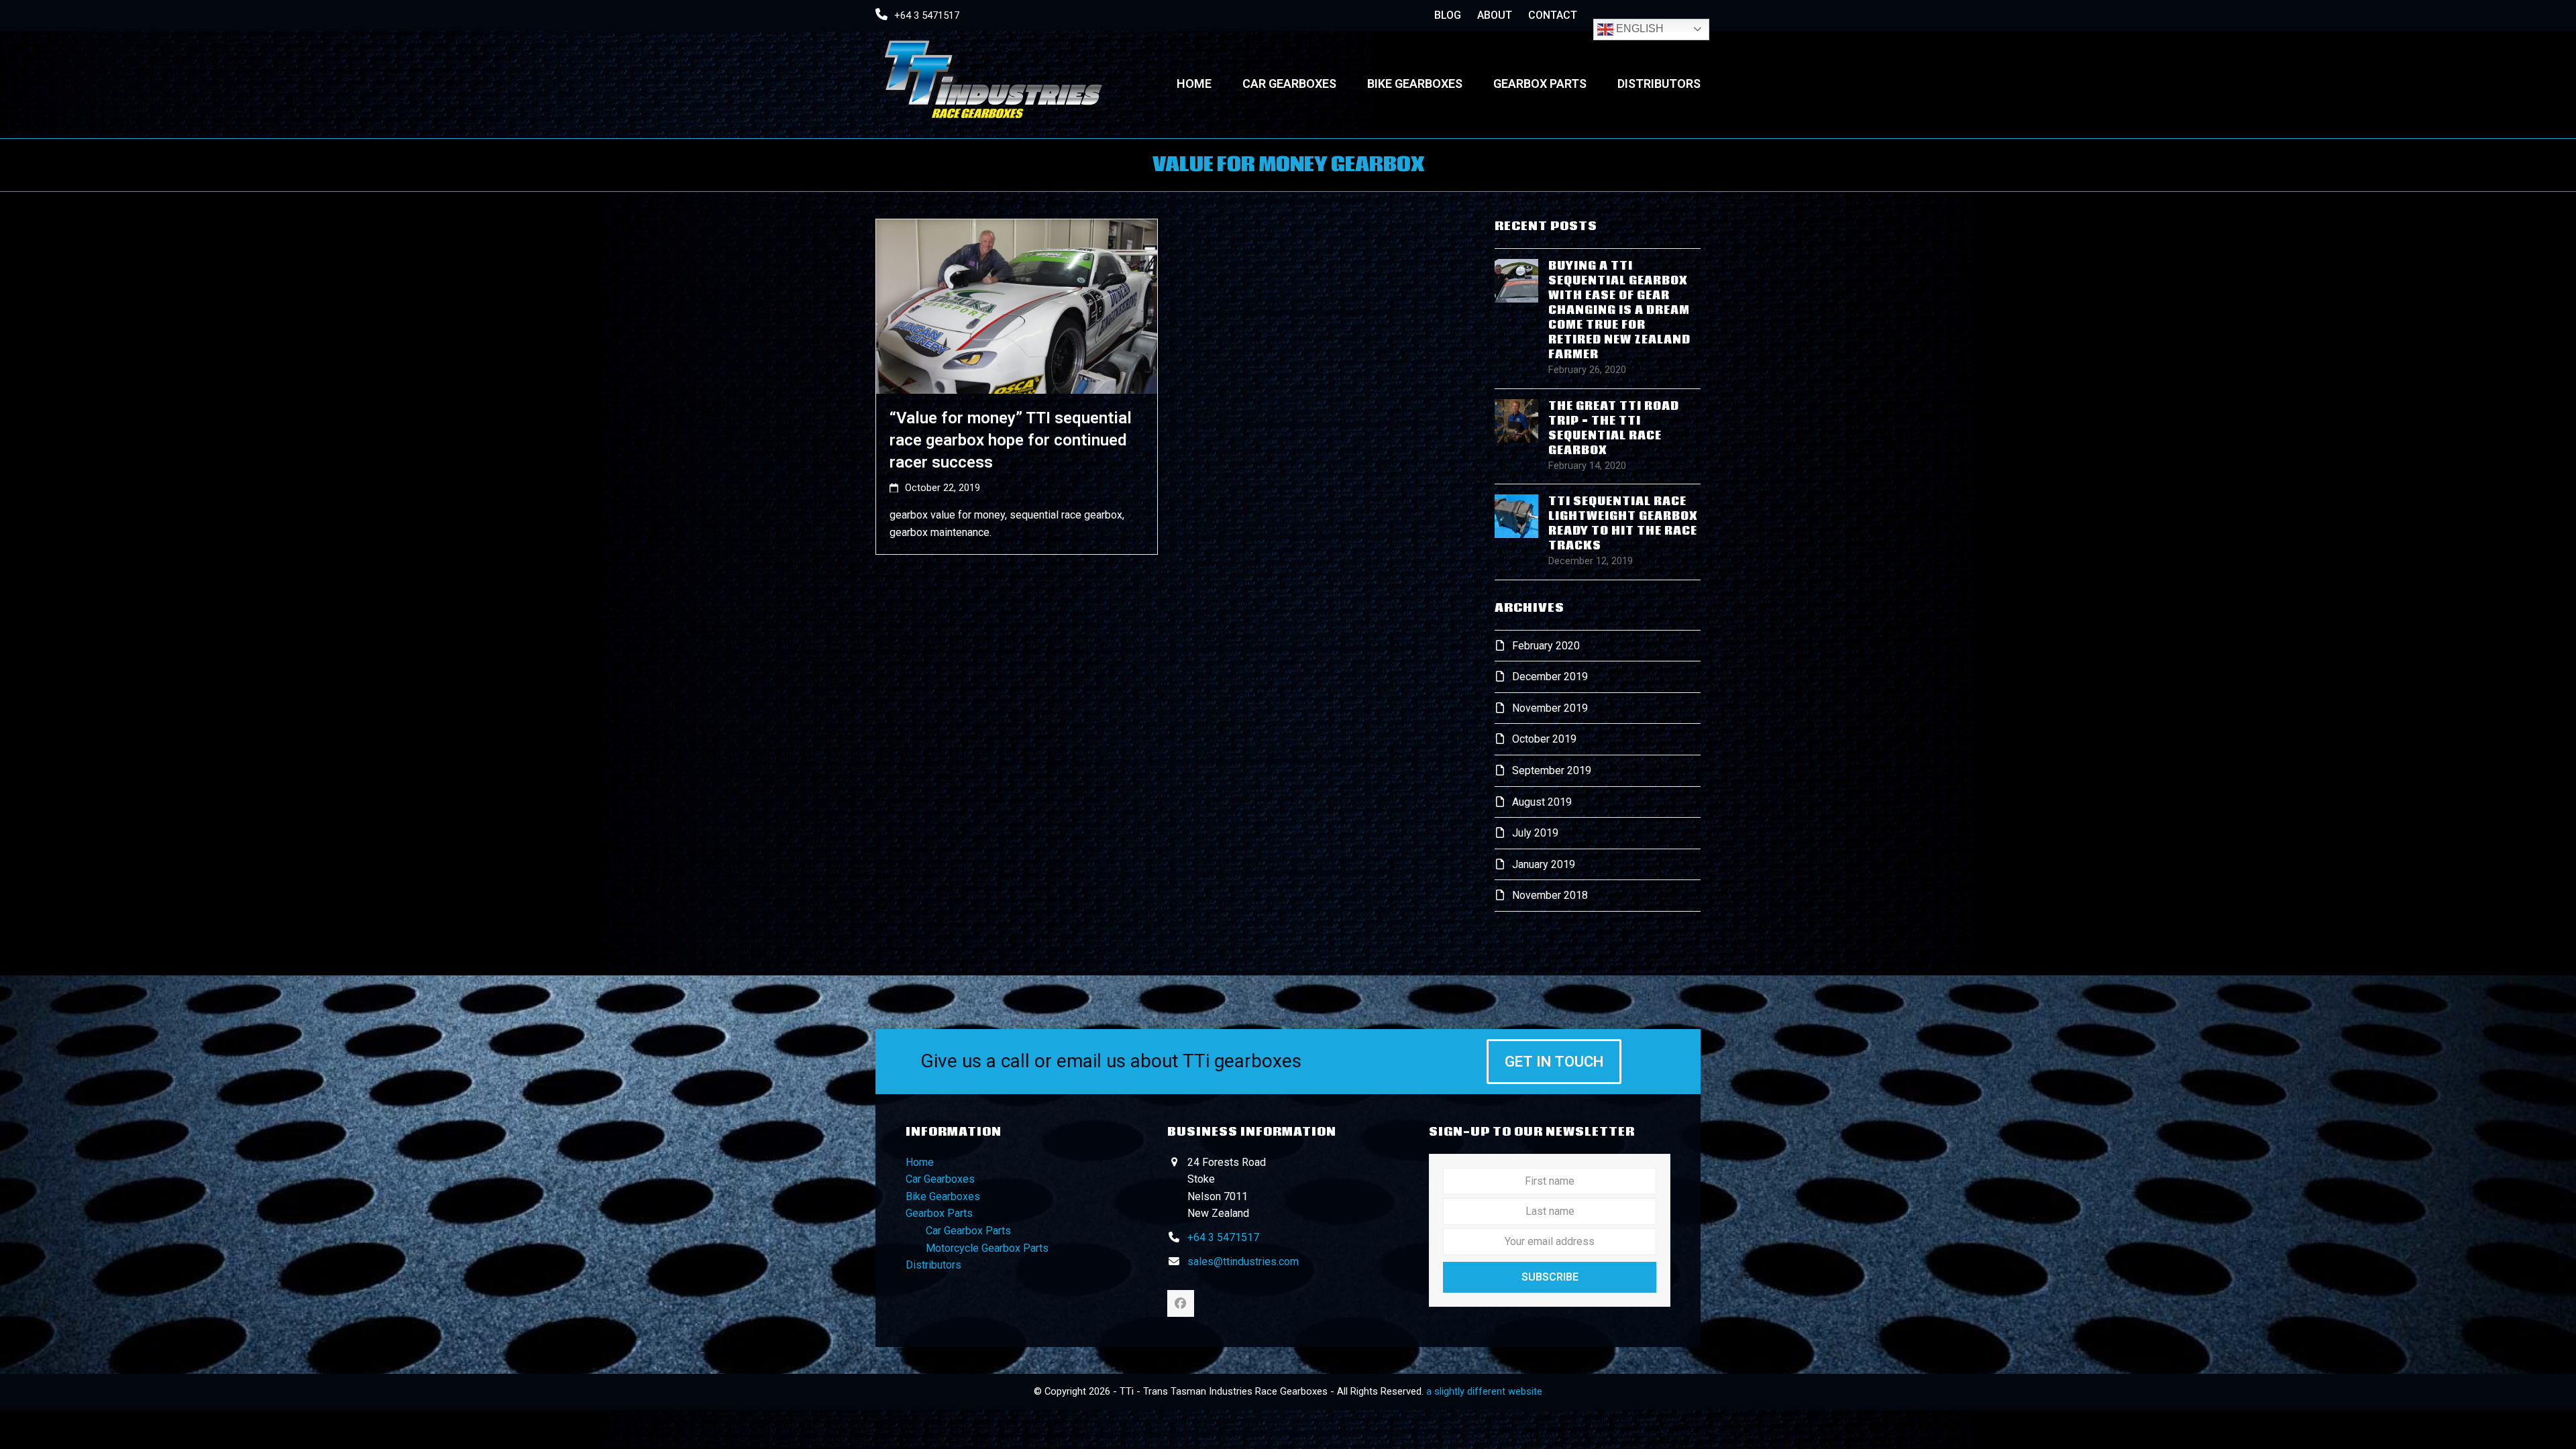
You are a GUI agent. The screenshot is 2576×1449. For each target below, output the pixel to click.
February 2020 (1546, 646)
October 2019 (1544, 739)
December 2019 (1550, 677)
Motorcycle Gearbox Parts (987, 1248)
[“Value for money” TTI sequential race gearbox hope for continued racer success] (1017, 306)
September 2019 (1552, 770)
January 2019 (1544, 864)
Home (920, 1162)
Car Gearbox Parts (968, 1231)
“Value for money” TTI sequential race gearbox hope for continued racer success (1011, 440)
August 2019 (1542, 802)
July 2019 (1535, 833)
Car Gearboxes (940, 1179)
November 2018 (1550, 895)
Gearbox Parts (939, 1213)
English (1639, 29)
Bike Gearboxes (943, 1196)
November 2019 (1550, 708)
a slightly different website (1484, 1391)
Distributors (933, 1265)
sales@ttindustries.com (1243, 1262)
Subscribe (1550, 1277)
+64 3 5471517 (927, 15)
